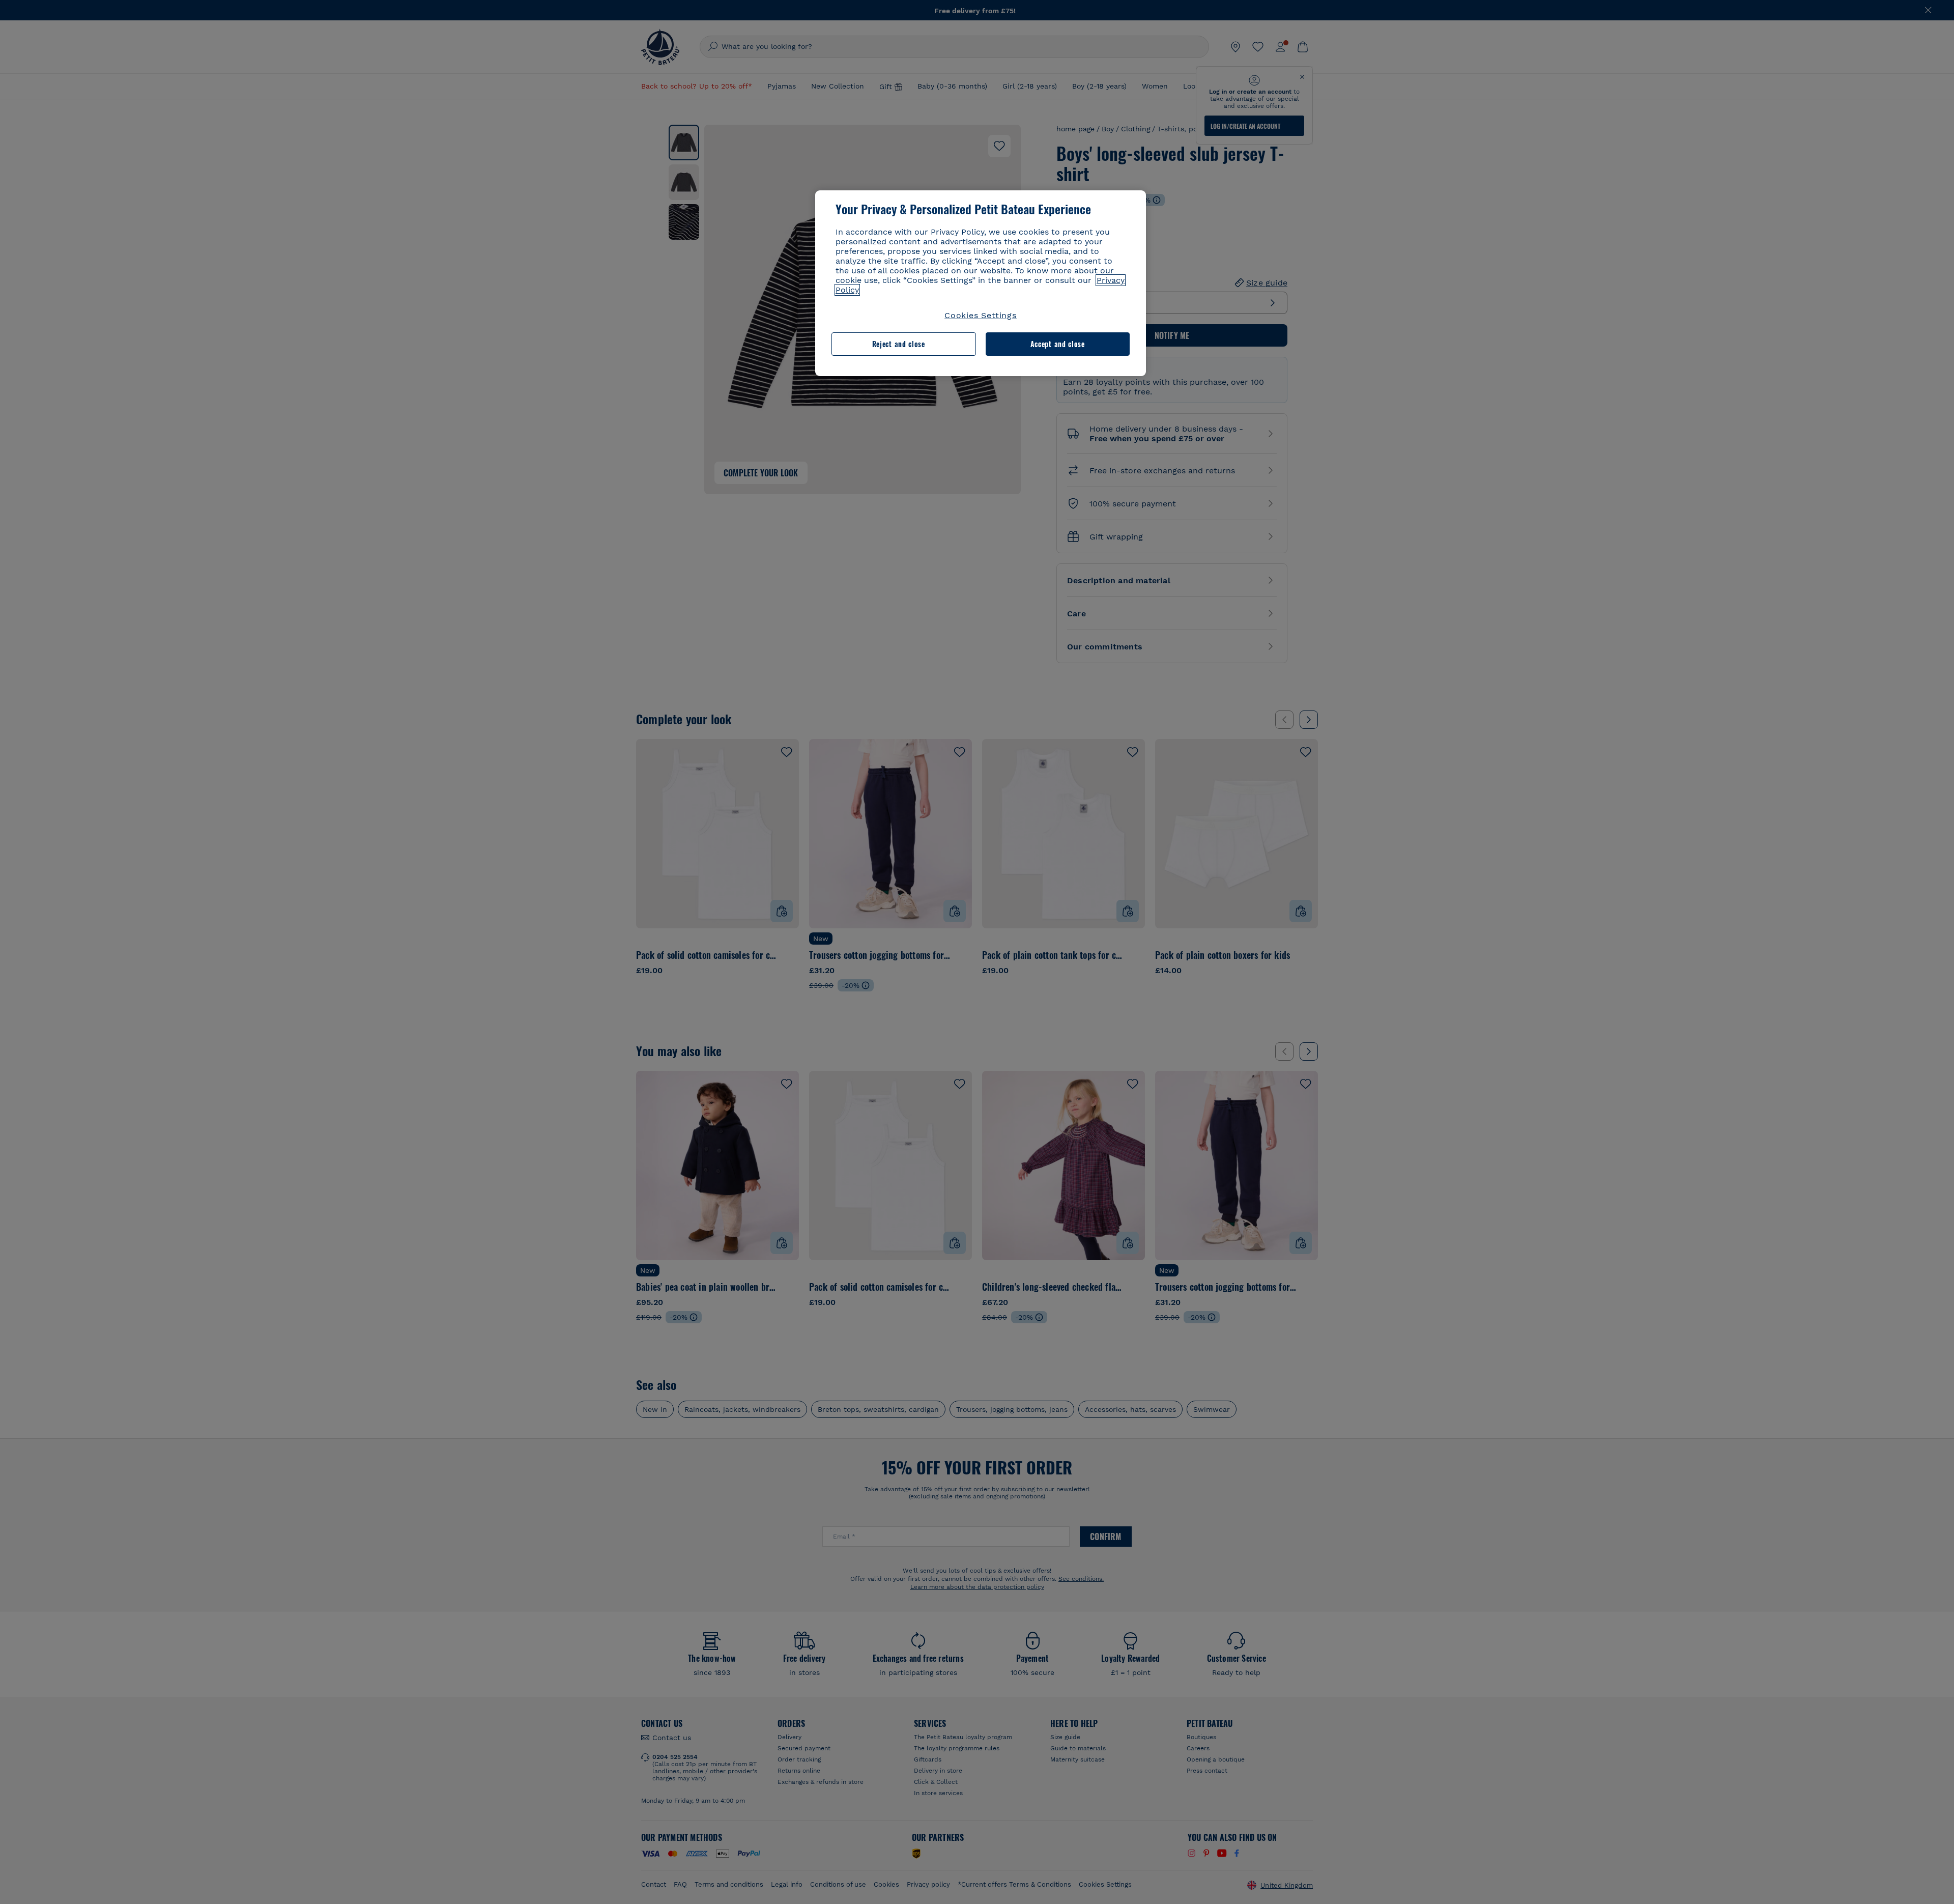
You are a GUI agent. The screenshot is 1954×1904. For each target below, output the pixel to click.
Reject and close (899, 344)
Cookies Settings (981, 315)
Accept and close (1058, 344)
